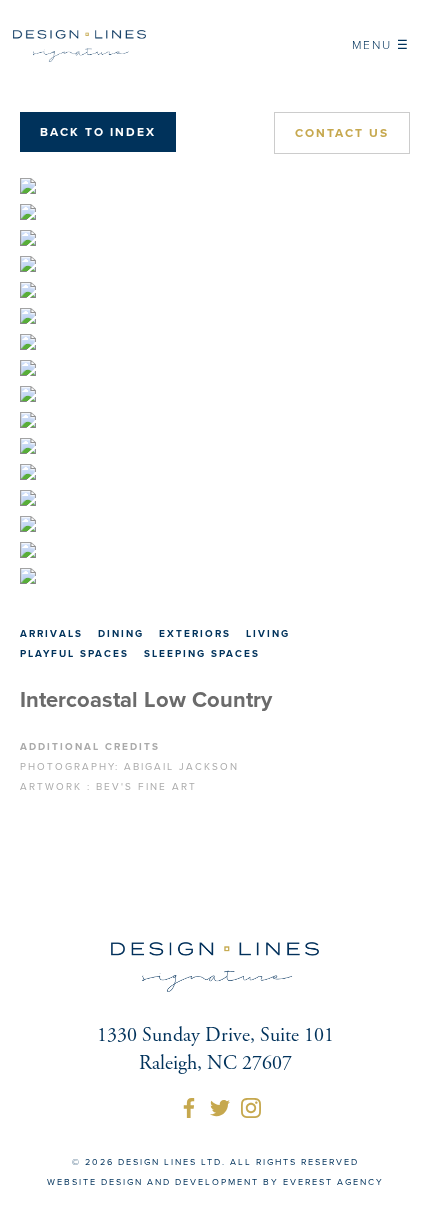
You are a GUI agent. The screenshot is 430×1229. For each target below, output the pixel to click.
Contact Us (342, 133)
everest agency (333, 1182)
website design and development (153, 1182)
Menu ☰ (381, 45)
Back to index (98, 132)
